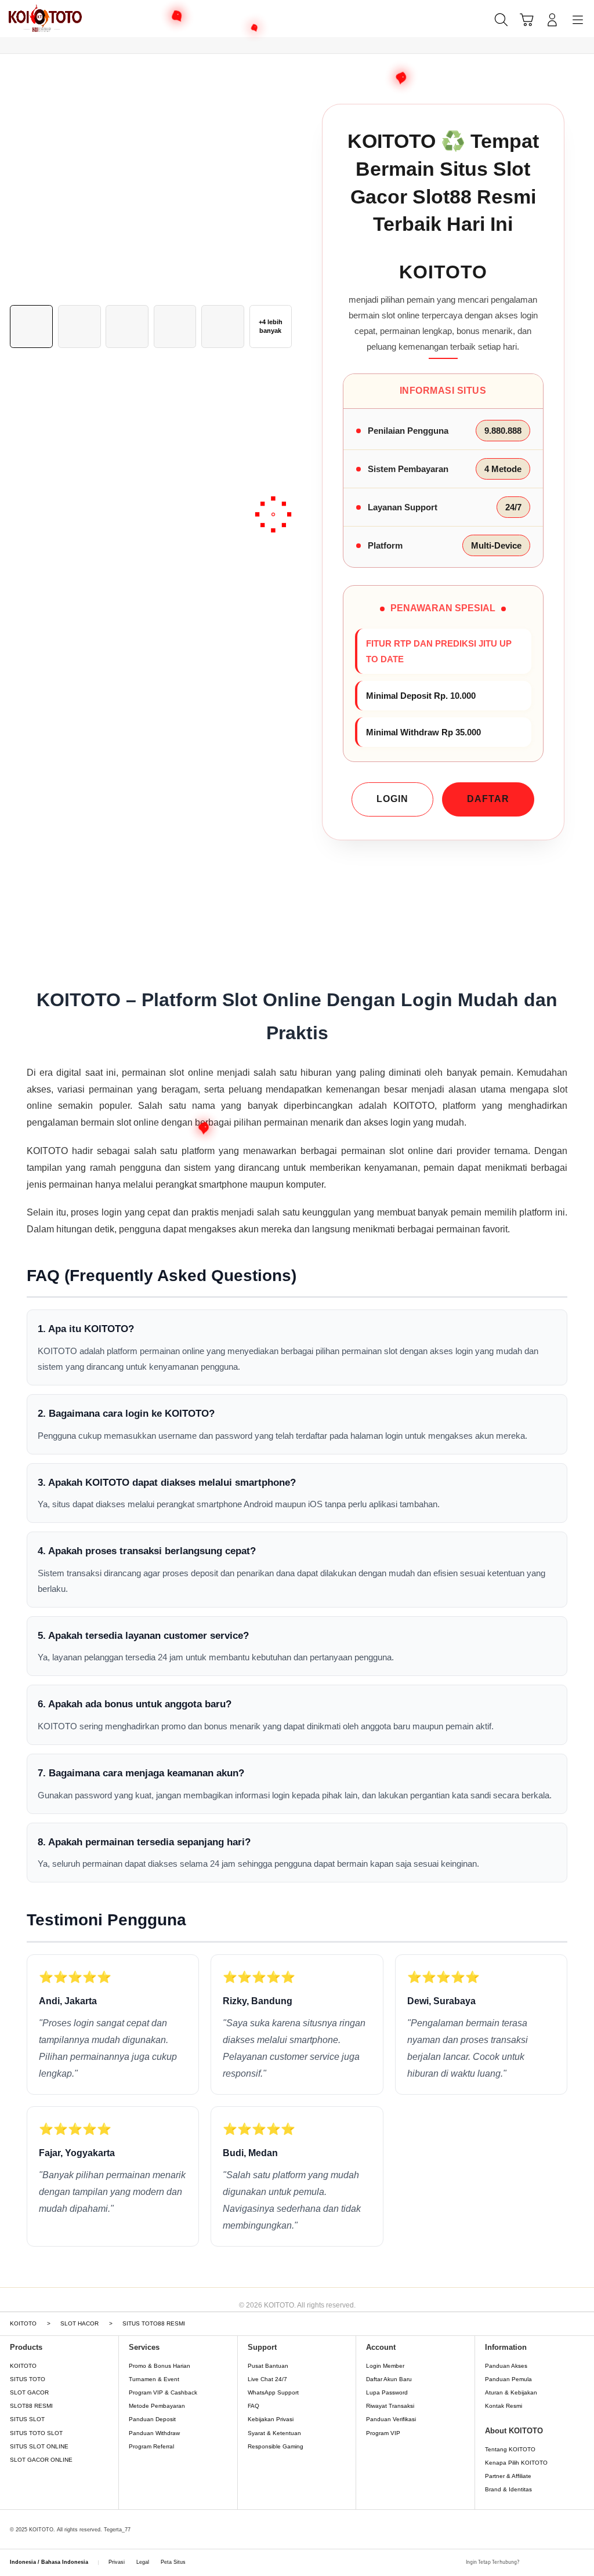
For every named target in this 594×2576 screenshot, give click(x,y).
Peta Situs (173, 2562)
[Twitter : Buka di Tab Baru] (547, 2563)
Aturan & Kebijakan (511, 2392)
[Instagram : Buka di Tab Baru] (563, 2563)
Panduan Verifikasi (391, 2419)
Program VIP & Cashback (163, 2392)
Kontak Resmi (504, 2406)
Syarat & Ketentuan (274, 2433)
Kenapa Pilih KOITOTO (516, 2463)
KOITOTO (23, 2366)
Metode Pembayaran (157, 2406)
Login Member (385, 2366)
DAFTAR (488, 799)
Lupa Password (387, 2392)
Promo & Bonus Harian (160, 2366)
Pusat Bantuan (268, 2366)
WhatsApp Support (273, 2392)
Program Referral (151, 2446)
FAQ (253, 2406)
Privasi (117, 2562)
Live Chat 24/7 (267, 2379)
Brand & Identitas (508, 2489)
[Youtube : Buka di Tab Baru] (579, 2563)
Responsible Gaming (276, 2446)
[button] (527, 20)
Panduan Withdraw (154, 2433)
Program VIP (383, 2433)
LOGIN (392, 799)
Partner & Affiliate (508, 2476)
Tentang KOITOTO (510, 2449)
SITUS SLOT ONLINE (39, 2446)
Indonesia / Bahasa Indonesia (49, 2562)
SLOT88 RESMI (31, 2406)
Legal (143, 2562)
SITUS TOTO (28, 2379)
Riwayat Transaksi (390, 2406)
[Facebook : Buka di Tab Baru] (531, 2563)
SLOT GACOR (29, 2392)
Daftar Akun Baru (389, 2379)
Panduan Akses (506, 2366)
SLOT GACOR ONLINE (41, 2460)
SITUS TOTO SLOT (36, 2433)
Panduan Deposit (152, 2419)
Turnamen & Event (154, 2379)
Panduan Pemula (508, 2379)
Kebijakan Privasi (271, 2419)
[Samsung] (35, 19)
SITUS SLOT (27, 2419)
